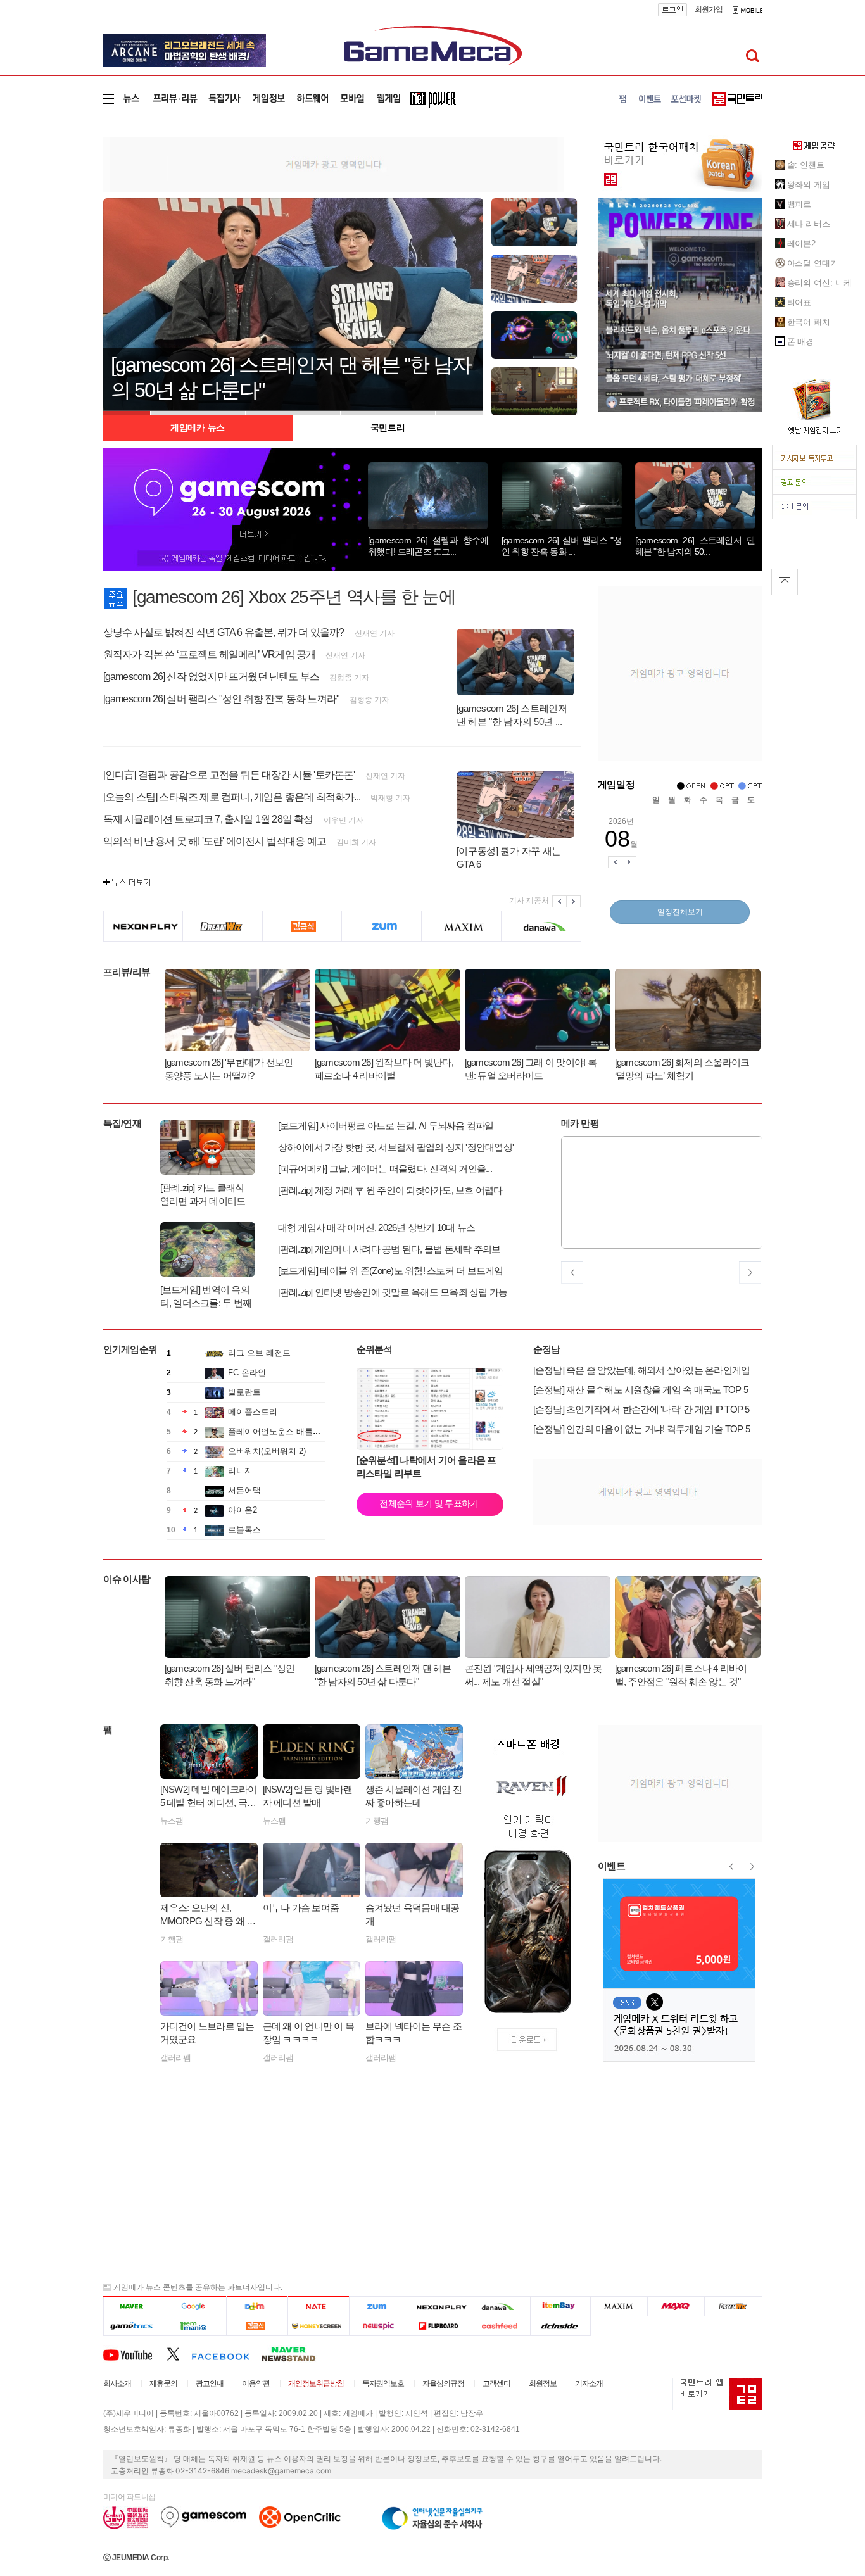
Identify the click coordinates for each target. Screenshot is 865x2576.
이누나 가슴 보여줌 (301, 1908)
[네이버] (134, 2306)
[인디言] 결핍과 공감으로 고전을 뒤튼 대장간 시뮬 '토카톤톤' (229, 775)
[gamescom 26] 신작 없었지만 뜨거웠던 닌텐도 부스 (212, 677)
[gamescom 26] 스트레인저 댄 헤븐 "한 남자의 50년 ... (512, 715)
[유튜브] (135, 2354)
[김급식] (302, 926)
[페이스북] (226, 2354)
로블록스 (244, 1530)
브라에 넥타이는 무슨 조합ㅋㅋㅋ (414, 2033)
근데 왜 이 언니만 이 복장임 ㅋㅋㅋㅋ (309, 2033)
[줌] (382, 926)
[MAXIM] (462, 926)
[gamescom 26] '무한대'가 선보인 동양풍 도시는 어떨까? (229, 1069)
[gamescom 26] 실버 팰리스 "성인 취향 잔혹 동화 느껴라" (222, 699)
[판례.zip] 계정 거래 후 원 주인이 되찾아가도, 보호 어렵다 (390, 1190)
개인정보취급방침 (316, 2383)
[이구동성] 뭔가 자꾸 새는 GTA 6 (509, 857)
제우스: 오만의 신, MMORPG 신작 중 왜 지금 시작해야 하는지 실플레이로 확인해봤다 (208, 1915)
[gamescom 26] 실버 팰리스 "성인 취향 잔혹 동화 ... (562, 546)
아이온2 (243, 1510)
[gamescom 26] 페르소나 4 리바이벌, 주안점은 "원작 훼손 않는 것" (681, 1675)
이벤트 (612, 1866)
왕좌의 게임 (809, 185)
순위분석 (375, 1349)
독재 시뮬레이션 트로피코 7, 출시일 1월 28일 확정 (208, 819)
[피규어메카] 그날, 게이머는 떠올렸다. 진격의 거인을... (385, 1169)
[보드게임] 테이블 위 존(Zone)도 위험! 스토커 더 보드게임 (391, 1271)
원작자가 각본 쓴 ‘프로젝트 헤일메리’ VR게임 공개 (210, 654)
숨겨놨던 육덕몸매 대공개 (413, 1914)
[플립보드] (440, 2326)
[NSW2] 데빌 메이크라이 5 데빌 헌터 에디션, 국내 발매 (209, 1796)
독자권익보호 (383, 2383)
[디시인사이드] (561, 2326)
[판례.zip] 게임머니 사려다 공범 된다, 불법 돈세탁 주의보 (389, 1249)
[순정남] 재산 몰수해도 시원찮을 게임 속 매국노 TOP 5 (641, 1390)
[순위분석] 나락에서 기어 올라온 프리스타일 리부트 (426, 1467)
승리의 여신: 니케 (819, 283)
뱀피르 (799, 204)
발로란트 (244, 1392)
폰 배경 (801, 342)
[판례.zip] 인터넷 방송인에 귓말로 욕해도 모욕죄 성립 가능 (393, 1292)
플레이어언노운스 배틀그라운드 (287, 1431)
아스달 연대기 (813, 263)
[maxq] (676, 2306)
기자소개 (589, 2383)
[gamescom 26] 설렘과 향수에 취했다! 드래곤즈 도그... (428, 546)
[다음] (257, 2306)
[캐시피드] (500, 2326)
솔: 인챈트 (806, 165)
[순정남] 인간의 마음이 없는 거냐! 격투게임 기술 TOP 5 (642, 1429)
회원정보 (543, 2383)
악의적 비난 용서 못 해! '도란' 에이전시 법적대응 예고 (215, 841)
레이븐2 (802, 243)
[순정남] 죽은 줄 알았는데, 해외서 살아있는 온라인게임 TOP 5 (655, 1370)
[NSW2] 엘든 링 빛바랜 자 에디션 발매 (308, 1796)
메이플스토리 (253, 1412)
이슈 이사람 (127, 1579)
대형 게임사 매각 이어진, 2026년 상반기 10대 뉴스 (377, 1228)
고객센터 (496, 2383)
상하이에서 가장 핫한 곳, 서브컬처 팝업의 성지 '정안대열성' (396, 1147)
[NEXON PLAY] (143, 926)
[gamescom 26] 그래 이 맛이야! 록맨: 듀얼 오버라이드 (531, 1069)
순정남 (547, 1349)
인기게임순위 (130, 1349)
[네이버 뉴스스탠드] (295, 2354)
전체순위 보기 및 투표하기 (429, 1503)
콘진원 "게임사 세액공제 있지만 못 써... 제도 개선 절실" (534, 1675)
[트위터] (179, 2354)
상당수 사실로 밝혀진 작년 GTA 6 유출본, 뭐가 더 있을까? (224, 632)
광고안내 (210, 2383)
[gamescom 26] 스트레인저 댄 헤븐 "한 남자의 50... (695, 546)
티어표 (799, 302)
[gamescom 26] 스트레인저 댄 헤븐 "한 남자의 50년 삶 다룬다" (383, 1675)
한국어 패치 (809, 322)
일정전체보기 (680, 912)
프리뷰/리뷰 (127, 972)
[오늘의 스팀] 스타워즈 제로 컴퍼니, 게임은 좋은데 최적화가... (232, 797)
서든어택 (244, 1490)
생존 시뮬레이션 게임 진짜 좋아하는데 (414, 1796)
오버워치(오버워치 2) (267, 1451)
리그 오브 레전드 (259, 1353)
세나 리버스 (809, 224)
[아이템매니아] (195, 2326)
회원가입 (709, 9)
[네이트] (319, 2306)
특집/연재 (122, 1123)
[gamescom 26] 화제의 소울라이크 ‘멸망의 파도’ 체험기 (682, 1069)
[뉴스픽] (380, 2326)
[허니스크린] (319, 2326)
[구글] (195, 2306)
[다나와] (541, 926)
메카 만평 (580, 1123)
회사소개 (117, 2383)
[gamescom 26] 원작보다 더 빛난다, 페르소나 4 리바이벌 (384, 1069)
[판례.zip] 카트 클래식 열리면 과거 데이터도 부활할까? (203, 1195)
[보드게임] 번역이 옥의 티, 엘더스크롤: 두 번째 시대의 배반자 (206, 1297)
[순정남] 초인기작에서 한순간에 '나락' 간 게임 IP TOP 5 (641, 1409)
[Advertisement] (51, 205)
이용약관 (256, 2383)
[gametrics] (134, 2326)
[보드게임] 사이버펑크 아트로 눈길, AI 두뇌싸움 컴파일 (386, 1126)
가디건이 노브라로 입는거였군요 (207, 2033)
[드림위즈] (223, 926)
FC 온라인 (247, 1373)
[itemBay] (561, 2306)
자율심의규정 (443, 2383)
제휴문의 (163, 2383)
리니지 (240, 1471)
